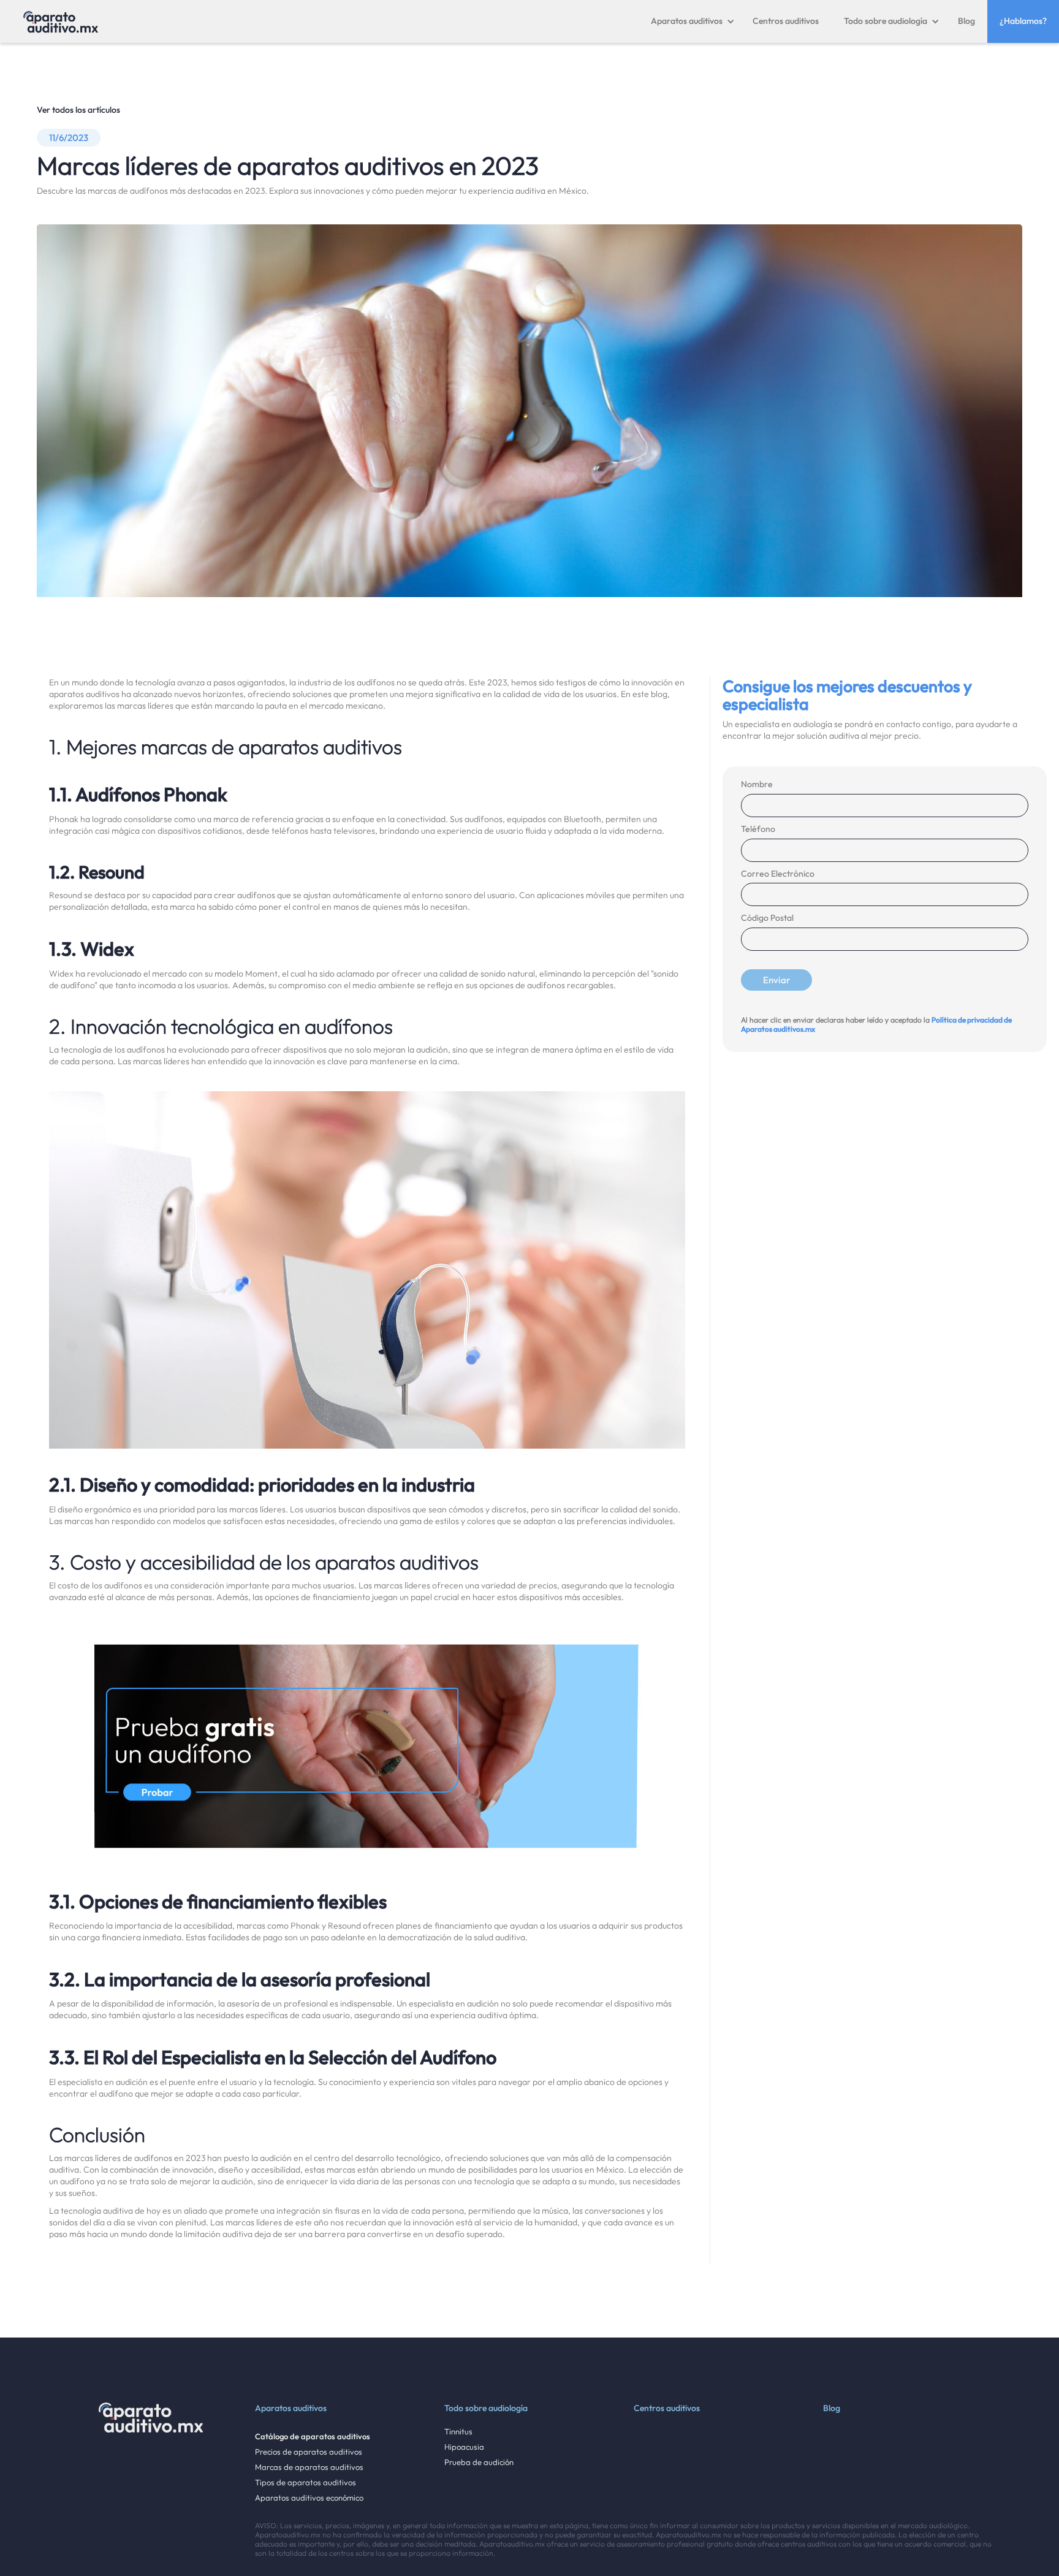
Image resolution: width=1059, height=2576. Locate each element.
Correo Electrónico (778, 874)
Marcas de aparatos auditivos (309, 2467)
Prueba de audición (479, 2462)
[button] (693, 21)
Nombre (757, 784)
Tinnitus (458, 2432)
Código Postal (767, 918)
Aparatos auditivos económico (309, 2498)
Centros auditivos (786, 21)
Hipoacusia (464, 2447)
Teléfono (758, 829)
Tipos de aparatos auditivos (306, 2483)
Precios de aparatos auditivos (309, 2452)
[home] (61, 21)
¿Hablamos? (1023, 21)
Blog (966, 21)
